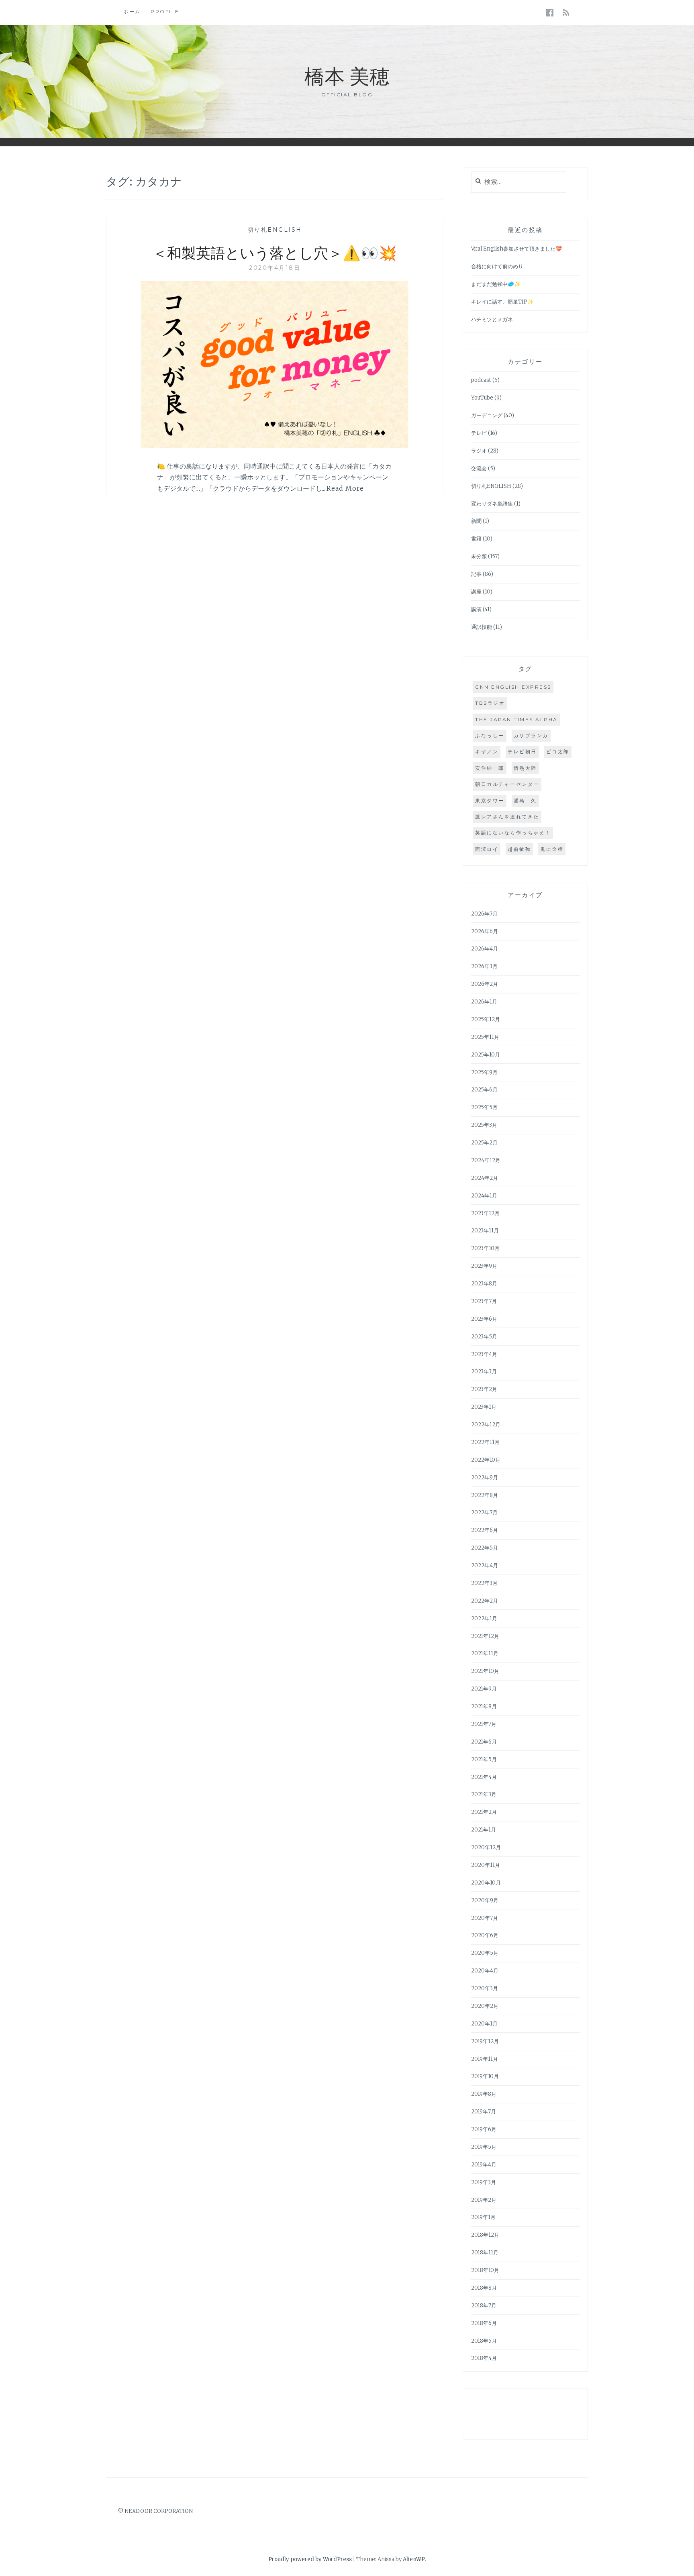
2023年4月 (484, 1354)
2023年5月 (484, 1337)
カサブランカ (531, 735)
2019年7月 (484, 2112)
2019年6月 (484, 2129)
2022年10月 (486, 1460)
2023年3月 (484, 1372)
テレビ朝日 (522, 752)
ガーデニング (487, 415)
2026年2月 (485, 984)
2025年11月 (485, 1037)
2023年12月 (485, 1213)
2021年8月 (484, 1706)
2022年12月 (486, 1425)
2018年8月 (484, 2288)
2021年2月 (484, 1812)
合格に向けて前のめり (497, 266)
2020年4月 (485, 1971)
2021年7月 (484, 1724)
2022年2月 (485, 1601)
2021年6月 (484, 1742)
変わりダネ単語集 (492, 504)
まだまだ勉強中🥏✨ (496, 284)
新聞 (476, 521)
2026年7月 (484, 914)
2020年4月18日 (275, 268)
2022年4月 (485, 1565)
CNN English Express (513, 687)
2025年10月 (486, 1055)
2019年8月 (484, 2094)
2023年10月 (485, 1248)
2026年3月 (484, 966)
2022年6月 (485, 1530)
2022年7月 (484, 1512)
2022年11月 (485, 1442)
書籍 (476, 539)
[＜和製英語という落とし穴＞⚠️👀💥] (275, 446)
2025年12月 (486, 1019)
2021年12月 (485, 1636)
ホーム (132, 11)
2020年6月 (485, 1935)
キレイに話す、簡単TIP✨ (502, 302)
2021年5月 (484, 1759)
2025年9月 (484, 1072)
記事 (476, 574)
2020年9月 (485, 1900)
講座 (476, 592)
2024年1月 (484, 1196)
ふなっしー (490, 735)
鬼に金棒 (552, 849)
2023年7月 (484, 1301)
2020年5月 (485, 1953)
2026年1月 (484, 1002)
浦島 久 (525, 801)
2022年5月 (485, 1548)
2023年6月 (484, 1319)
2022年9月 (485, 1478)
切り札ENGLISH (275, 230)
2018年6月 (484, 2323)
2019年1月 (483, 2217)
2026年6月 (485, 931)
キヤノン (487, 752)
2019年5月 (484, 2147)
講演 (476, 609)
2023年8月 (484, 1284)
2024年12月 (486, 1160)
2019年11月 (485, 2059)
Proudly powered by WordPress (310, 2559)
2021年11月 (485, 1653)
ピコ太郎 (558, 752)
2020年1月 (484, 2024)
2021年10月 (485, 1671)
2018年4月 (484, 2358)
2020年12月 (486, 1847)
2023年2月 (484, 1389)
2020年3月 (485, 1988)
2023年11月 (485, 1231)
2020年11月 (486, 1865)
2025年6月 (484, 1090)
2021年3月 (484, 1794)
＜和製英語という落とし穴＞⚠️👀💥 (275, 252)
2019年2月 (484, 2200)
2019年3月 (484, 2182)
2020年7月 (485, 1918)
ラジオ (479, 451)
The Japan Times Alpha (516, 719)
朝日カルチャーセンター (507, 784)
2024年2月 (485, 1178)
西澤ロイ (487, 849)
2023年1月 (484, 1407)
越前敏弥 (519, 849)
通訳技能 (482, 627)
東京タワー (490, 801)
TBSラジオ (490, 703)
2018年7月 (484, 2306)
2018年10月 (485, 2270)
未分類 (479, 556)
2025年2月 (484, 1143)
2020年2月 (485, 2006)
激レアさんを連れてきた (507, 817)
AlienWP (414, 2559)
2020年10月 (486, 1883)
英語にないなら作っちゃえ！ (513, 833)
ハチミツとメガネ (492, 319)
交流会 (479, 468)
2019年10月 (485, 2076)
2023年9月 (484, 1266)
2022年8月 (485, 1495)
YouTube (482, 398)
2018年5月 (484, 2341)
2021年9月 (484, 1689)
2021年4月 (484, 1777)
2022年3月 (484, 1583)
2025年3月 (484, 1125)
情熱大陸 (525, 768)
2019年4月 (484, 2165)
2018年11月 (485, 2253)
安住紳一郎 (490, 768)
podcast (481, 380)
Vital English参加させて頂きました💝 (516, 249)
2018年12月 (485, 2235)
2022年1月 (484, 1618)
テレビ (479, 433)
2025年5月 (484, 1107)
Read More (345, 488)
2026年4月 (485, 949)
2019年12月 (485, 2041)
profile (165, 11)
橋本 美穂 (347, 75)
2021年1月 (484, 1830)
